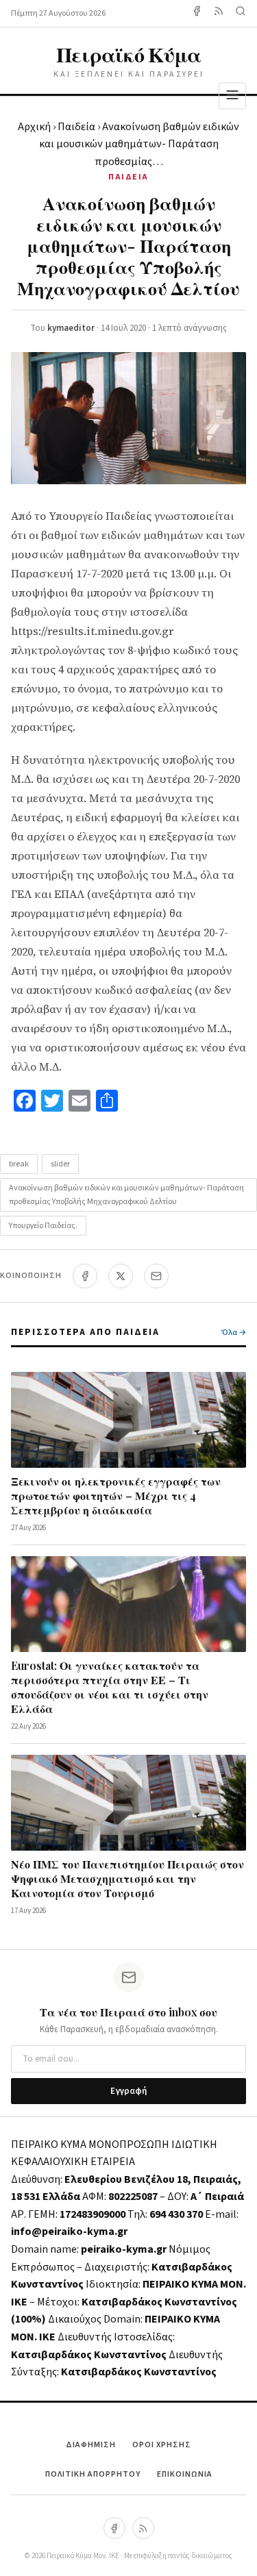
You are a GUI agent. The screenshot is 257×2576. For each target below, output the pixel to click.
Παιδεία (76, 127)
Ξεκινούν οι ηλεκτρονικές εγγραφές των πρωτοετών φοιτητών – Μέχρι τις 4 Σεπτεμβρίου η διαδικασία (116, 1496)
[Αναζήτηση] (241, 13)
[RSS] (143, 2528)
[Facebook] (197, 13)
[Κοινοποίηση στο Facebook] (85, 1276)
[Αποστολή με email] (156, 1276)
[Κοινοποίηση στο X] (121, 1276)
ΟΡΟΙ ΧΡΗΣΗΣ (162, 2445)
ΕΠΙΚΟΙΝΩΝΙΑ (185, 2474)
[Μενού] (232, 96)
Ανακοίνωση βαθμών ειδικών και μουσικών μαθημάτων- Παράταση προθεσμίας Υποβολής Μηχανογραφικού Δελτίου (126, 1195)
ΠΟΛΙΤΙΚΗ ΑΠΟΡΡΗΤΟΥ (93, 2474)
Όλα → (234, 1333)
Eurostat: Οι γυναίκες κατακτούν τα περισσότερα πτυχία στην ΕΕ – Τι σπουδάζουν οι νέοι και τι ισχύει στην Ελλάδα (110, 1687)
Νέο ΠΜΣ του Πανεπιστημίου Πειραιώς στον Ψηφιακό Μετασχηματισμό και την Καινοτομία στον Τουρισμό (127, 1878)
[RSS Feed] (219, 13)
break (19, 1164)
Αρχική (34, 127)
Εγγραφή (128, 2091)
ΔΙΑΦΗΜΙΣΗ (91, 2445)
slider (60, 1164)
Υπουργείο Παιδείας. (43, 1226)
